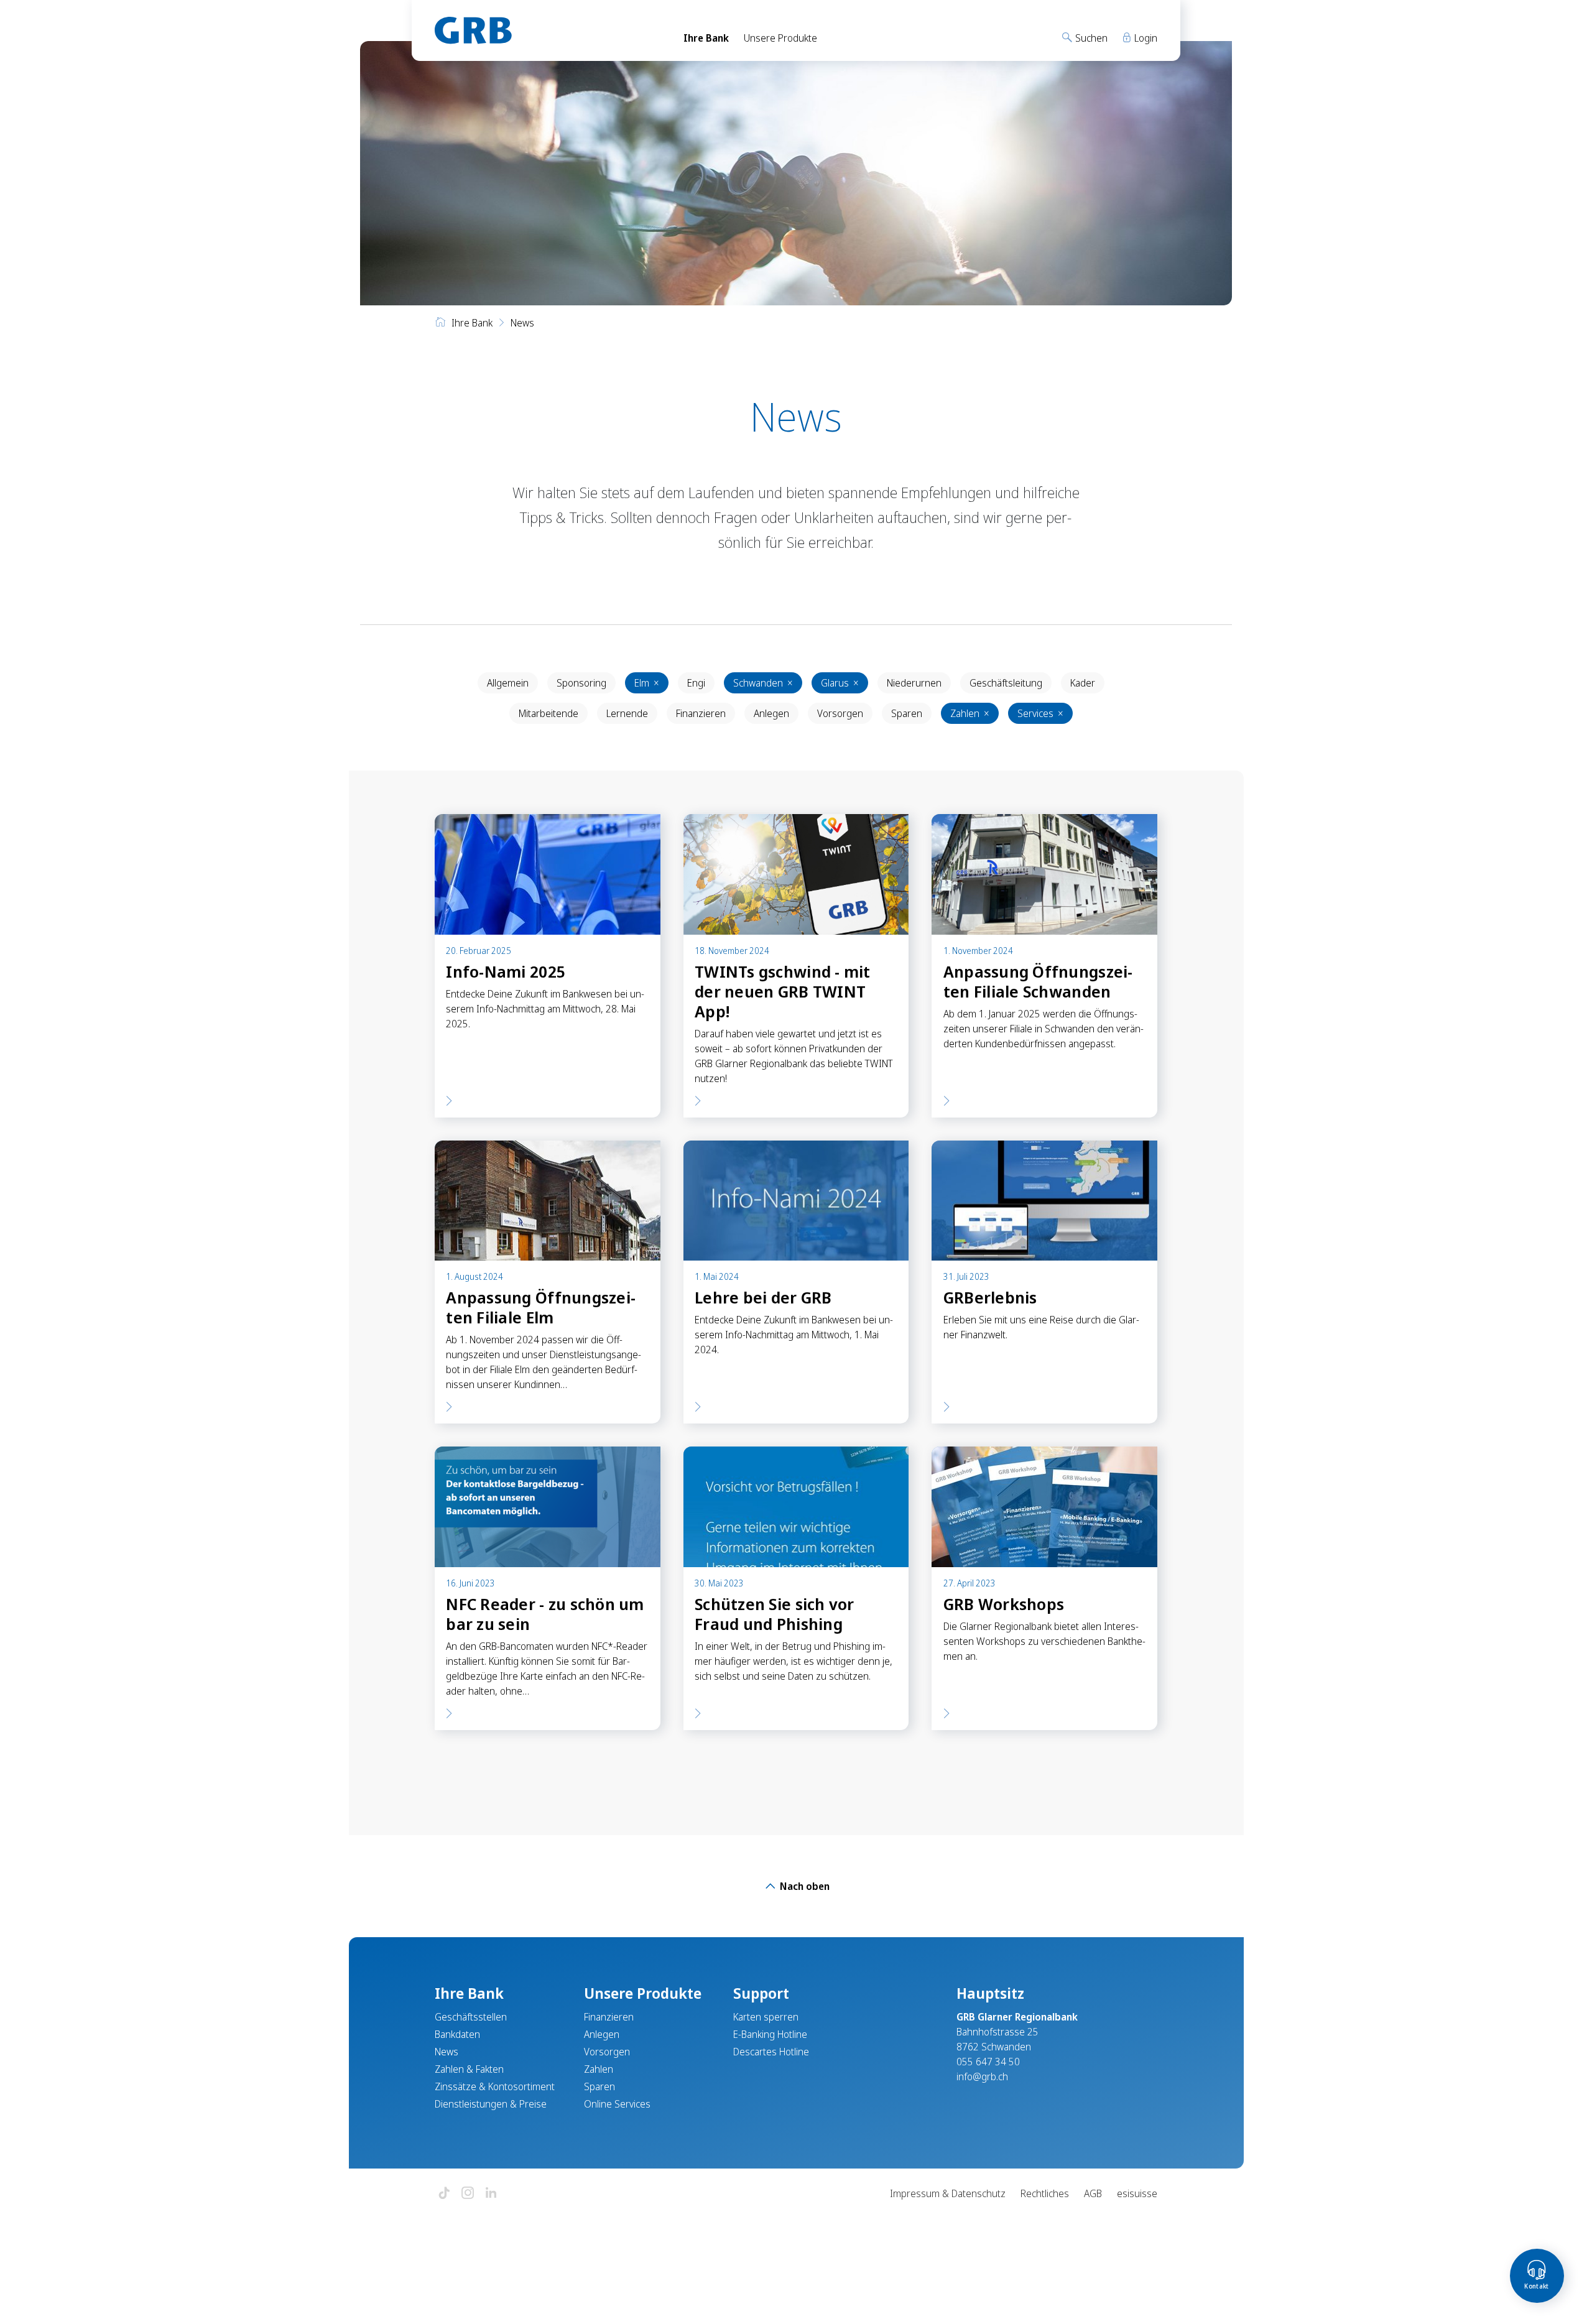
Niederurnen (914, 683)
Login (1145, 38)
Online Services (617, 2104)
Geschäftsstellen (471, 2017)
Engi (696, 683)
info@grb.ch (982, 2076)
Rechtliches (1045, 2193)
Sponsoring (581, 683)
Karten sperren (766, 2017)
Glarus (840, 683)
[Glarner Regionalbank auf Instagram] (468, 2194)
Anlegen (771, 713)
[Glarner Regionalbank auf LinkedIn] (491, 2194)
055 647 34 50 (988, 2062)
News (447, 2052)
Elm (647, 683)
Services (1040, 713)
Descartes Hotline (771, 2052)
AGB (1093, 2193)
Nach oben (803, 1886)
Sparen (907, 713)
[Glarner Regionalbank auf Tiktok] (444, 2194)
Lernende (627, 713)
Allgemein (508, 683)
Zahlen (970, 713)
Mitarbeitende (548, 713)
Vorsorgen (840, 713)
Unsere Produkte (780, 38)
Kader (1083, 683)
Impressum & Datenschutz (948, 2193)
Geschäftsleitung (1006, 683)
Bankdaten (457, 2034)
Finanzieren (701, 713)
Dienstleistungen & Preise (491, 2104)
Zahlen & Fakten (469, 2069)
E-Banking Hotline (770, 2034)
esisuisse (1137, 2193)
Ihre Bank (706, 38)
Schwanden (763, 683)
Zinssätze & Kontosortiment (495, 2086)
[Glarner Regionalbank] (548, 30)
